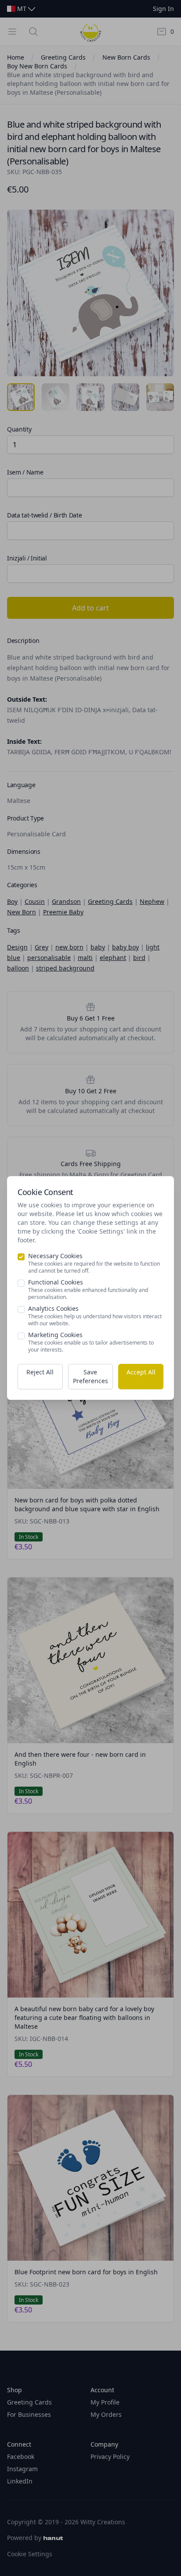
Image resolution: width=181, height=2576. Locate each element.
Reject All (40, 1372)
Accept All (141, 1372)
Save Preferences (90, 1376)
